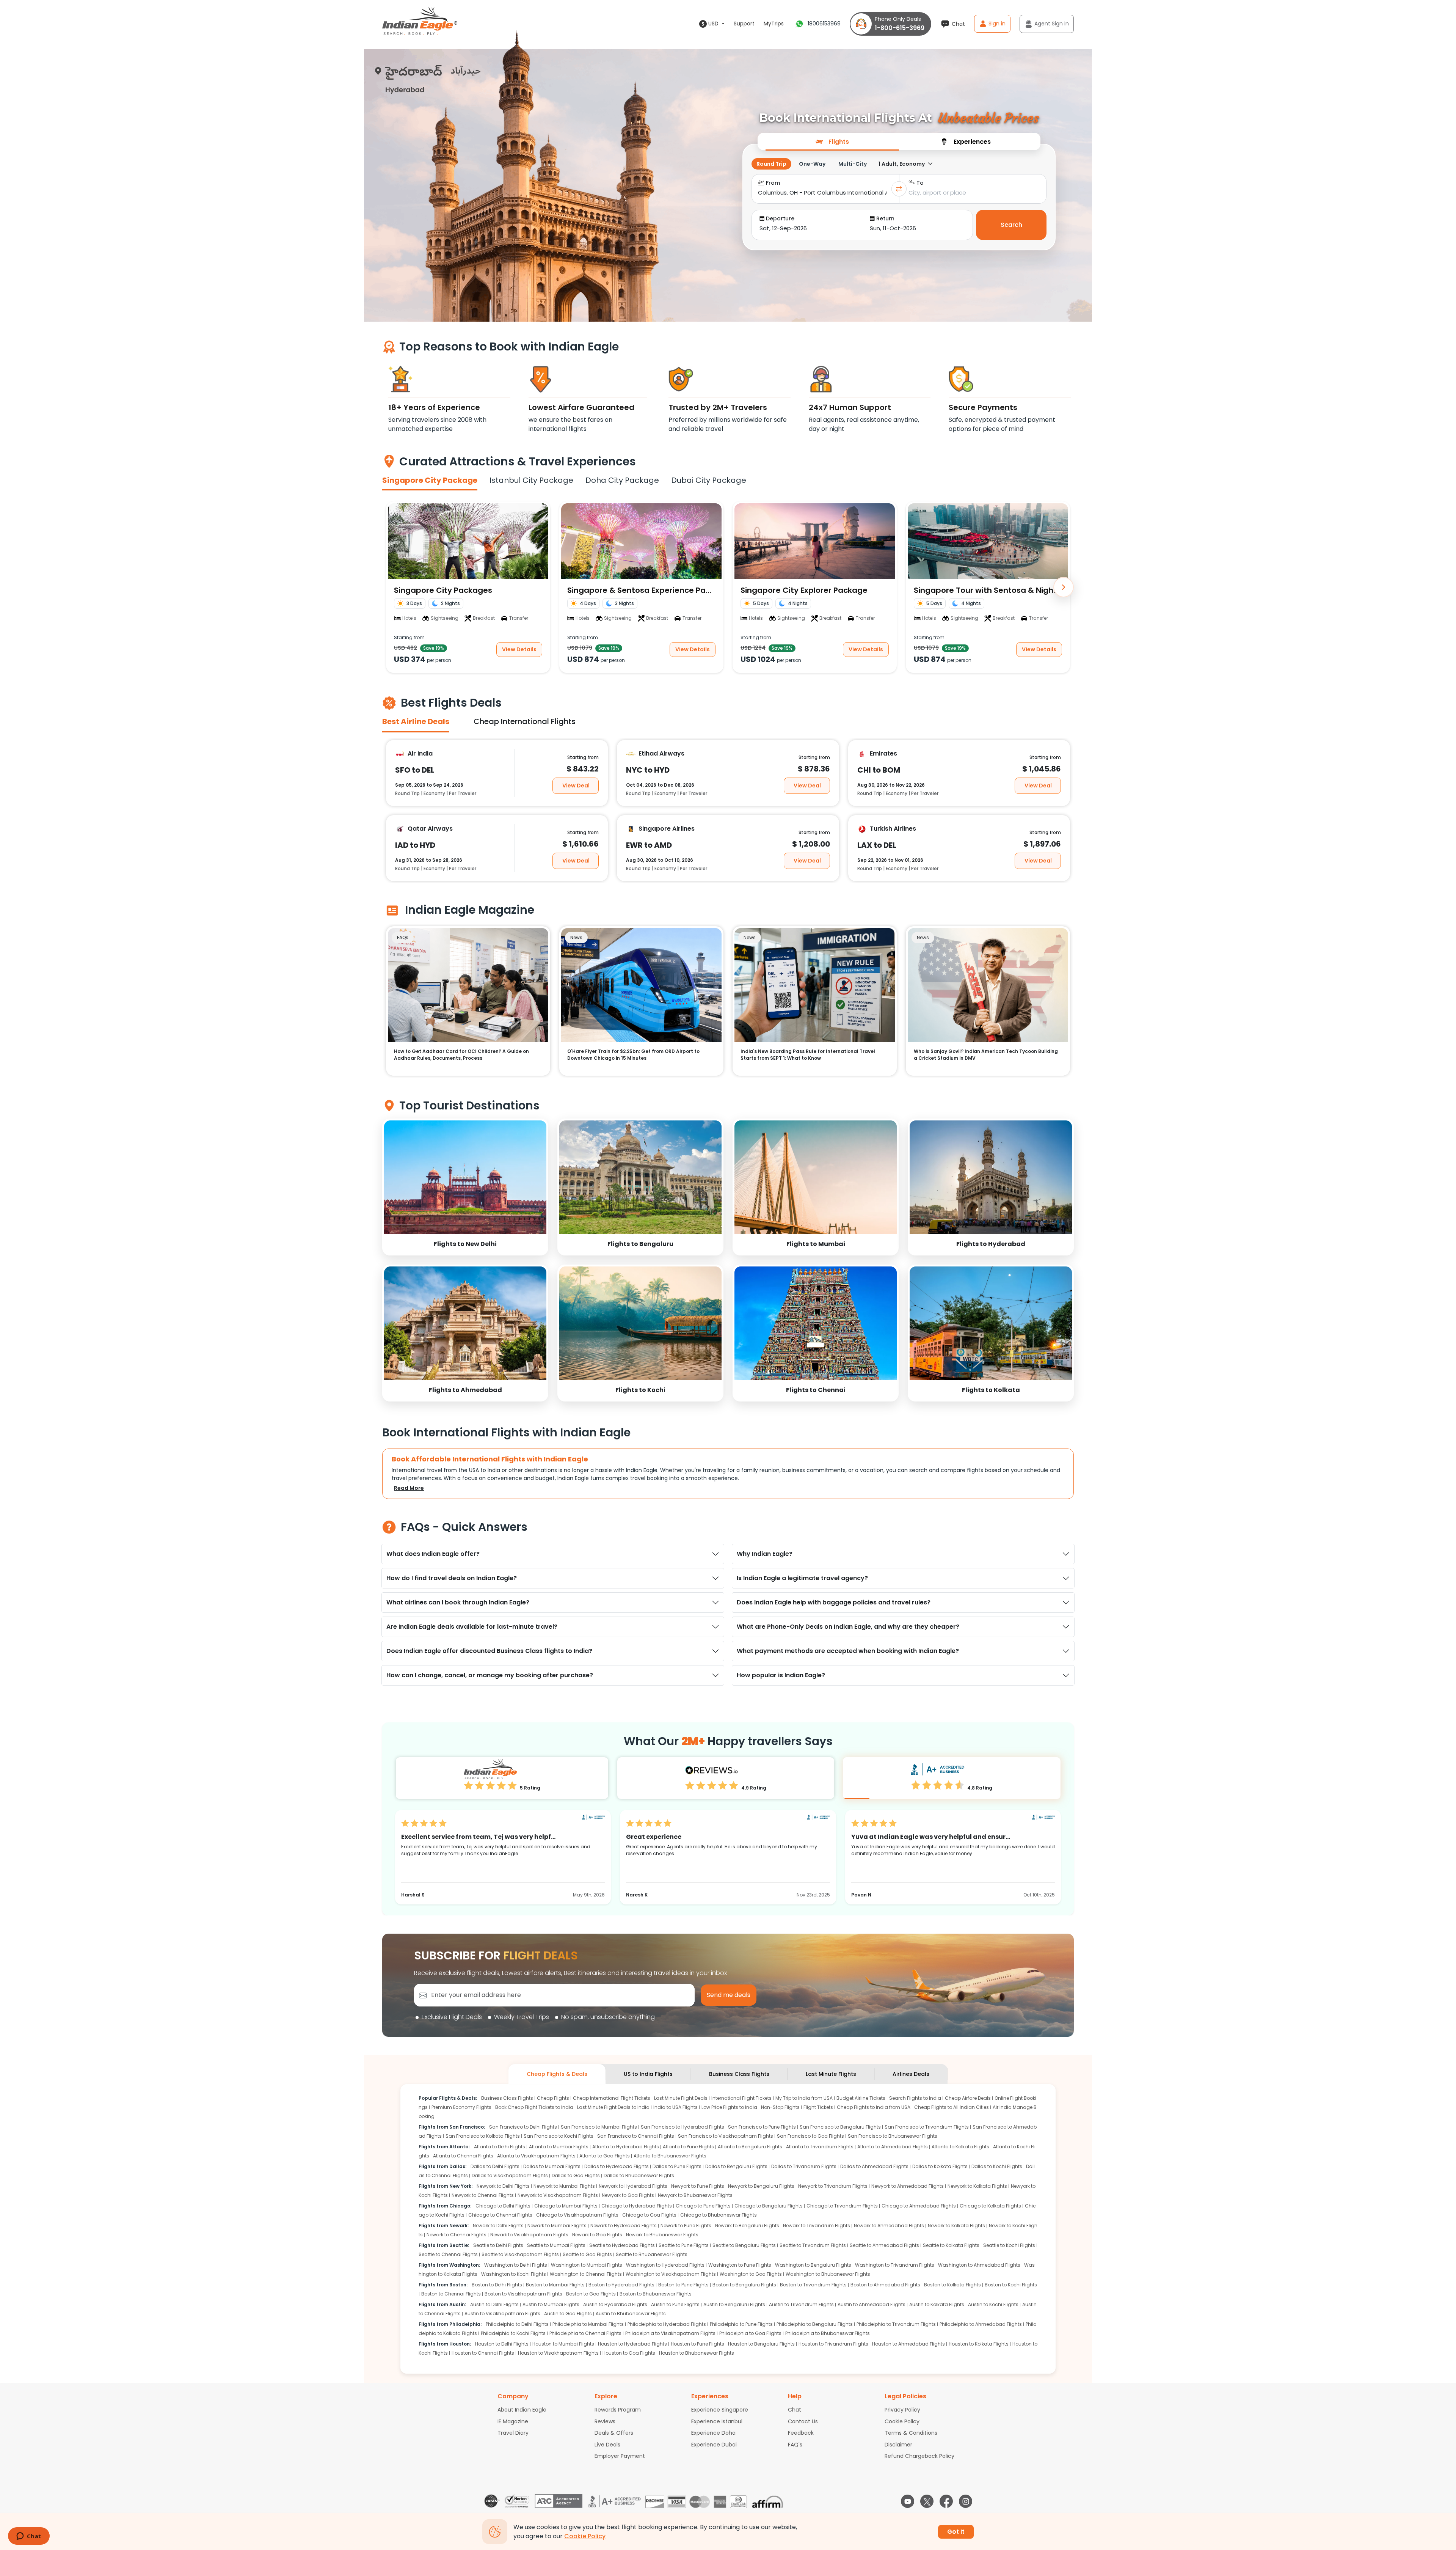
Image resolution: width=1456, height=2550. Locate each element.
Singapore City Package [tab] (430, 480)
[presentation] (832, 141)
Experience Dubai (714, 2445)
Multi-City (853, 164)
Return (885, 218)
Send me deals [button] (729, 1995)
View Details (519, 649)
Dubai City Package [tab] (709, 480)
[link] (465, 1187)
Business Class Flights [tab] (739, 2074)
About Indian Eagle (522, 2410)
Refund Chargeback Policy (919, 2456)
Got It (956, 2532)
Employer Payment (620, 2456)
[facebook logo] (946, 2501)
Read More (409, 1488)
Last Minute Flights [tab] (831, 2074)
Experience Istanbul (717, 2421)
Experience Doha (713, 2433)
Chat (795, 2410)
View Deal (576, 785)
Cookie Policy (902, 2421)
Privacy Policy (902, 2410)
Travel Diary (513, 2433)
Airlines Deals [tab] (911, 2074)
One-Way (812, 164)
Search (1011, 225)
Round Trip (771, 164)
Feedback (801, 2433)
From (773, 183)
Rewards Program (618, 2410)
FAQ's (795, 2445)
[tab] (832, 141)
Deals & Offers (614, 2433)
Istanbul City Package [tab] (531, 480)
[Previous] (392, 587)
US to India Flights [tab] (648, 2074)
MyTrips (774, 24)
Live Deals (607, 2445)
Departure (780, 218)
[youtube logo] (908, 2501)
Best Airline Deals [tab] (416, 721)
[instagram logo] (966, 2501)
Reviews (605, 2421)
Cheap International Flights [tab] (525, 721)
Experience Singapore (720, 2410)
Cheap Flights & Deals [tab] (557, 2074)
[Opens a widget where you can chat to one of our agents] (29, 2537)
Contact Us (803, 2421)
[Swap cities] (899, 189)
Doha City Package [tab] (622, 480)
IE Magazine (513, 2421)
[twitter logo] (927, 2501)
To (920, 183)
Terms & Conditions (911, 2433)
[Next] (1064, 587)
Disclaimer (898, 2445)
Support (744, 24)
